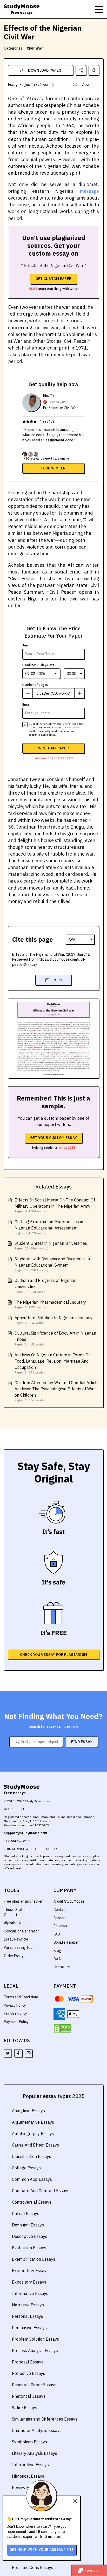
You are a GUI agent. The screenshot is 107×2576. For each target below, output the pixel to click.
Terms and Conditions (21, 1997)
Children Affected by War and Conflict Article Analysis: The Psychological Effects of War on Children (57, 1389)
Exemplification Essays (34, 2259)
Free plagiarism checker (23, 1901)
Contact (60, 1910)
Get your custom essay (53, 1138)
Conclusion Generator (21, 1931)
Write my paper (53, 748)
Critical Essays (26, 2213)
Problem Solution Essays (35, 2339)
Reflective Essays (29, 2373)
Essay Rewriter (16, 1939)
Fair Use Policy (15, 2013)
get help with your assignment (42, 2550)
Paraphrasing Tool (19, 1948)
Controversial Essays (32, 2202)
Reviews (60, 1926)
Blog (57, 1951)
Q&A (57, 1959)
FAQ (57, 1934)
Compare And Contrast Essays (41, 2191)
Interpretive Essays (30, 2465)
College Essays (26, 2168)
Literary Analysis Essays (35, 2453)
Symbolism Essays (29, 2442)
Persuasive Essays (29, 2328)
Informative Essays (30, 2293)
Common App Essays (32, 2179)
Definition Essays (28, 2225)
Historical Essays (28, 2476)
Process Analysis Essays (35, 2350)
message (89, 191)
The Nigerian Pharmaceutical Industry (50, 1302)
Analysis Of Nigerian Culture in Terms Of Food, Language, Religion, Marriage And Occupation (52, 1361)
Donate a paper (66, 1942)
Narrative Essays (28, 2305)
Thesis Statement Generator (18, 1912)
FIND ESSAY (82, 1742)
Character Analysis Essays (37, 2430)
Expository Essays (29, 2282)
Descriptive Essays (30, 2236)
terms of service (46, 727)
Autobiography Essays (33, 2134)
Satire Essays (25, 2408)
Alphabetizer (14, 1923)
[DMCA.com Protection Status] (63, 2028)
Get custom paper (54, 279)
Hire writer (53, 468)
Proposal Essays (28, 2362)
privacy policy (70, 727)
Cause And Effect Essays (35, 2145)
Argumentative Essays (33, 2122)
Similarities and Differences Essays (45, 2419)
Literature (62, 1967)
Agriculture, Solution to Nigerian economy (53, 1318)
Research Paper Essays (34, 2385)
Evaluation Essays (29, 2248)
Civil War (35, 48)
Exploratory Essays (30, 2271)
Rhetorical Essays (29, 2396)
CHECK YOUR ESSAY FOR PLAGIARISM (53, 1655)
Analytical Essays (28, 2111)
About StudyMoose (69, 1901)
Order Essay (14, 1956)
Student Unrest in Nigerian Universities (51, 1243)
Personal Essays (28, 2316)
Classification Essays (32, 2156)
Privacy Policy (15, 2005)
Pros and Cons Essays (33, 2567)
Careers (60, 1918)
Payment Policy (16, 2022)
